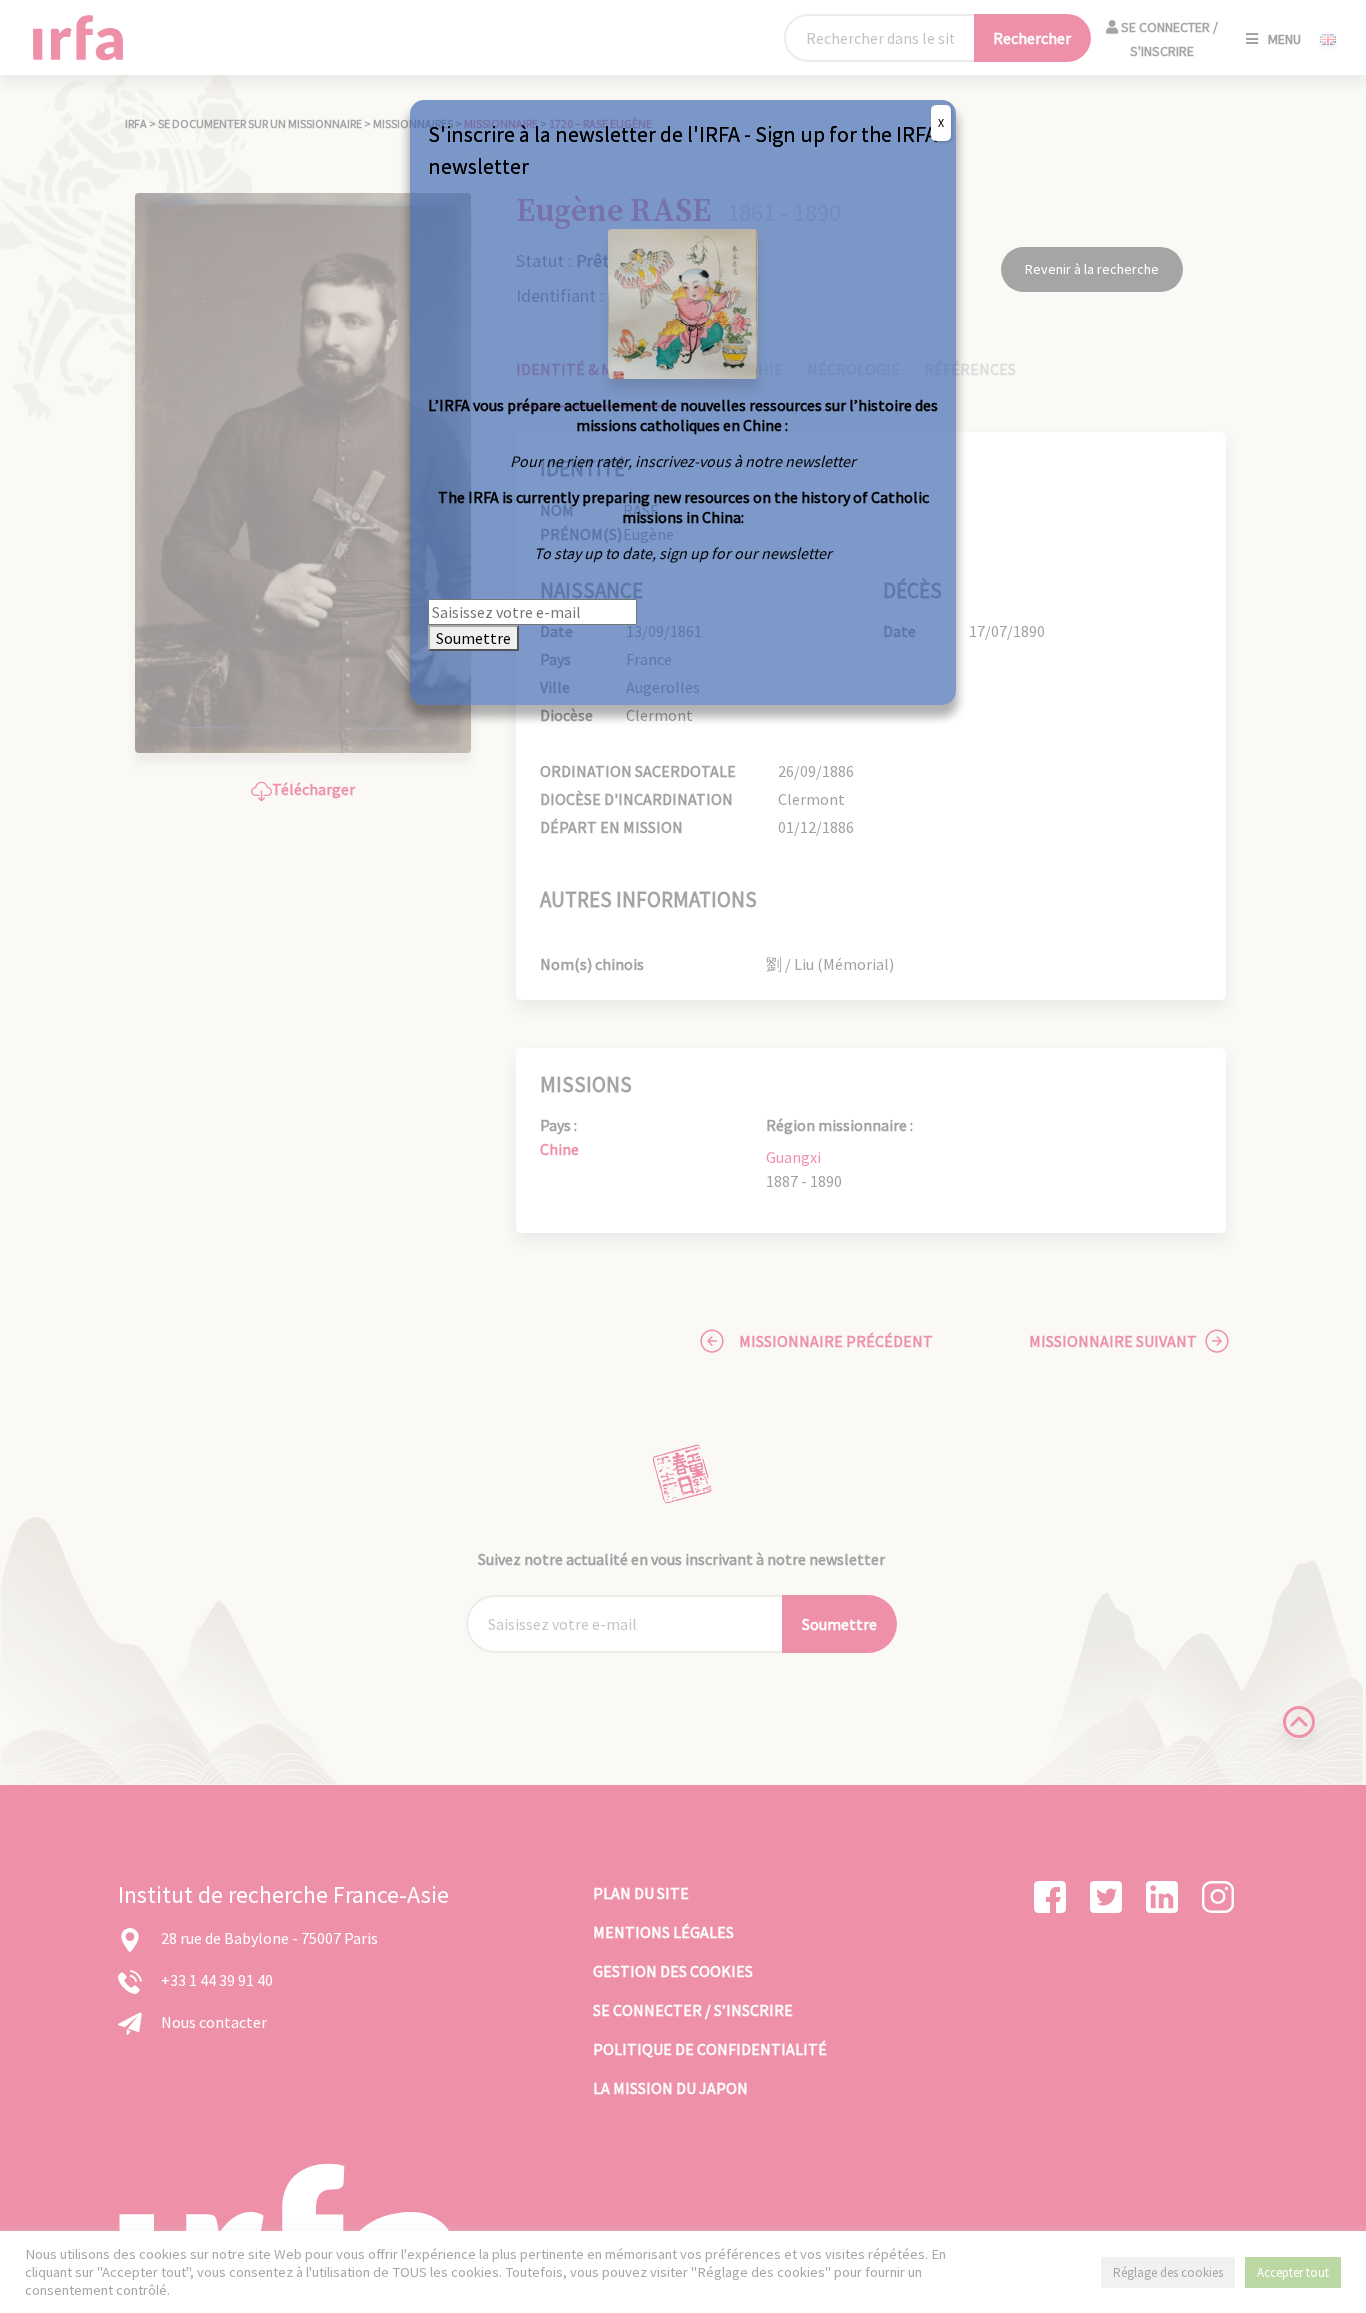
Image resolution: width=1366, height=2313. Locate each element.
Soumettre (473, 638)
